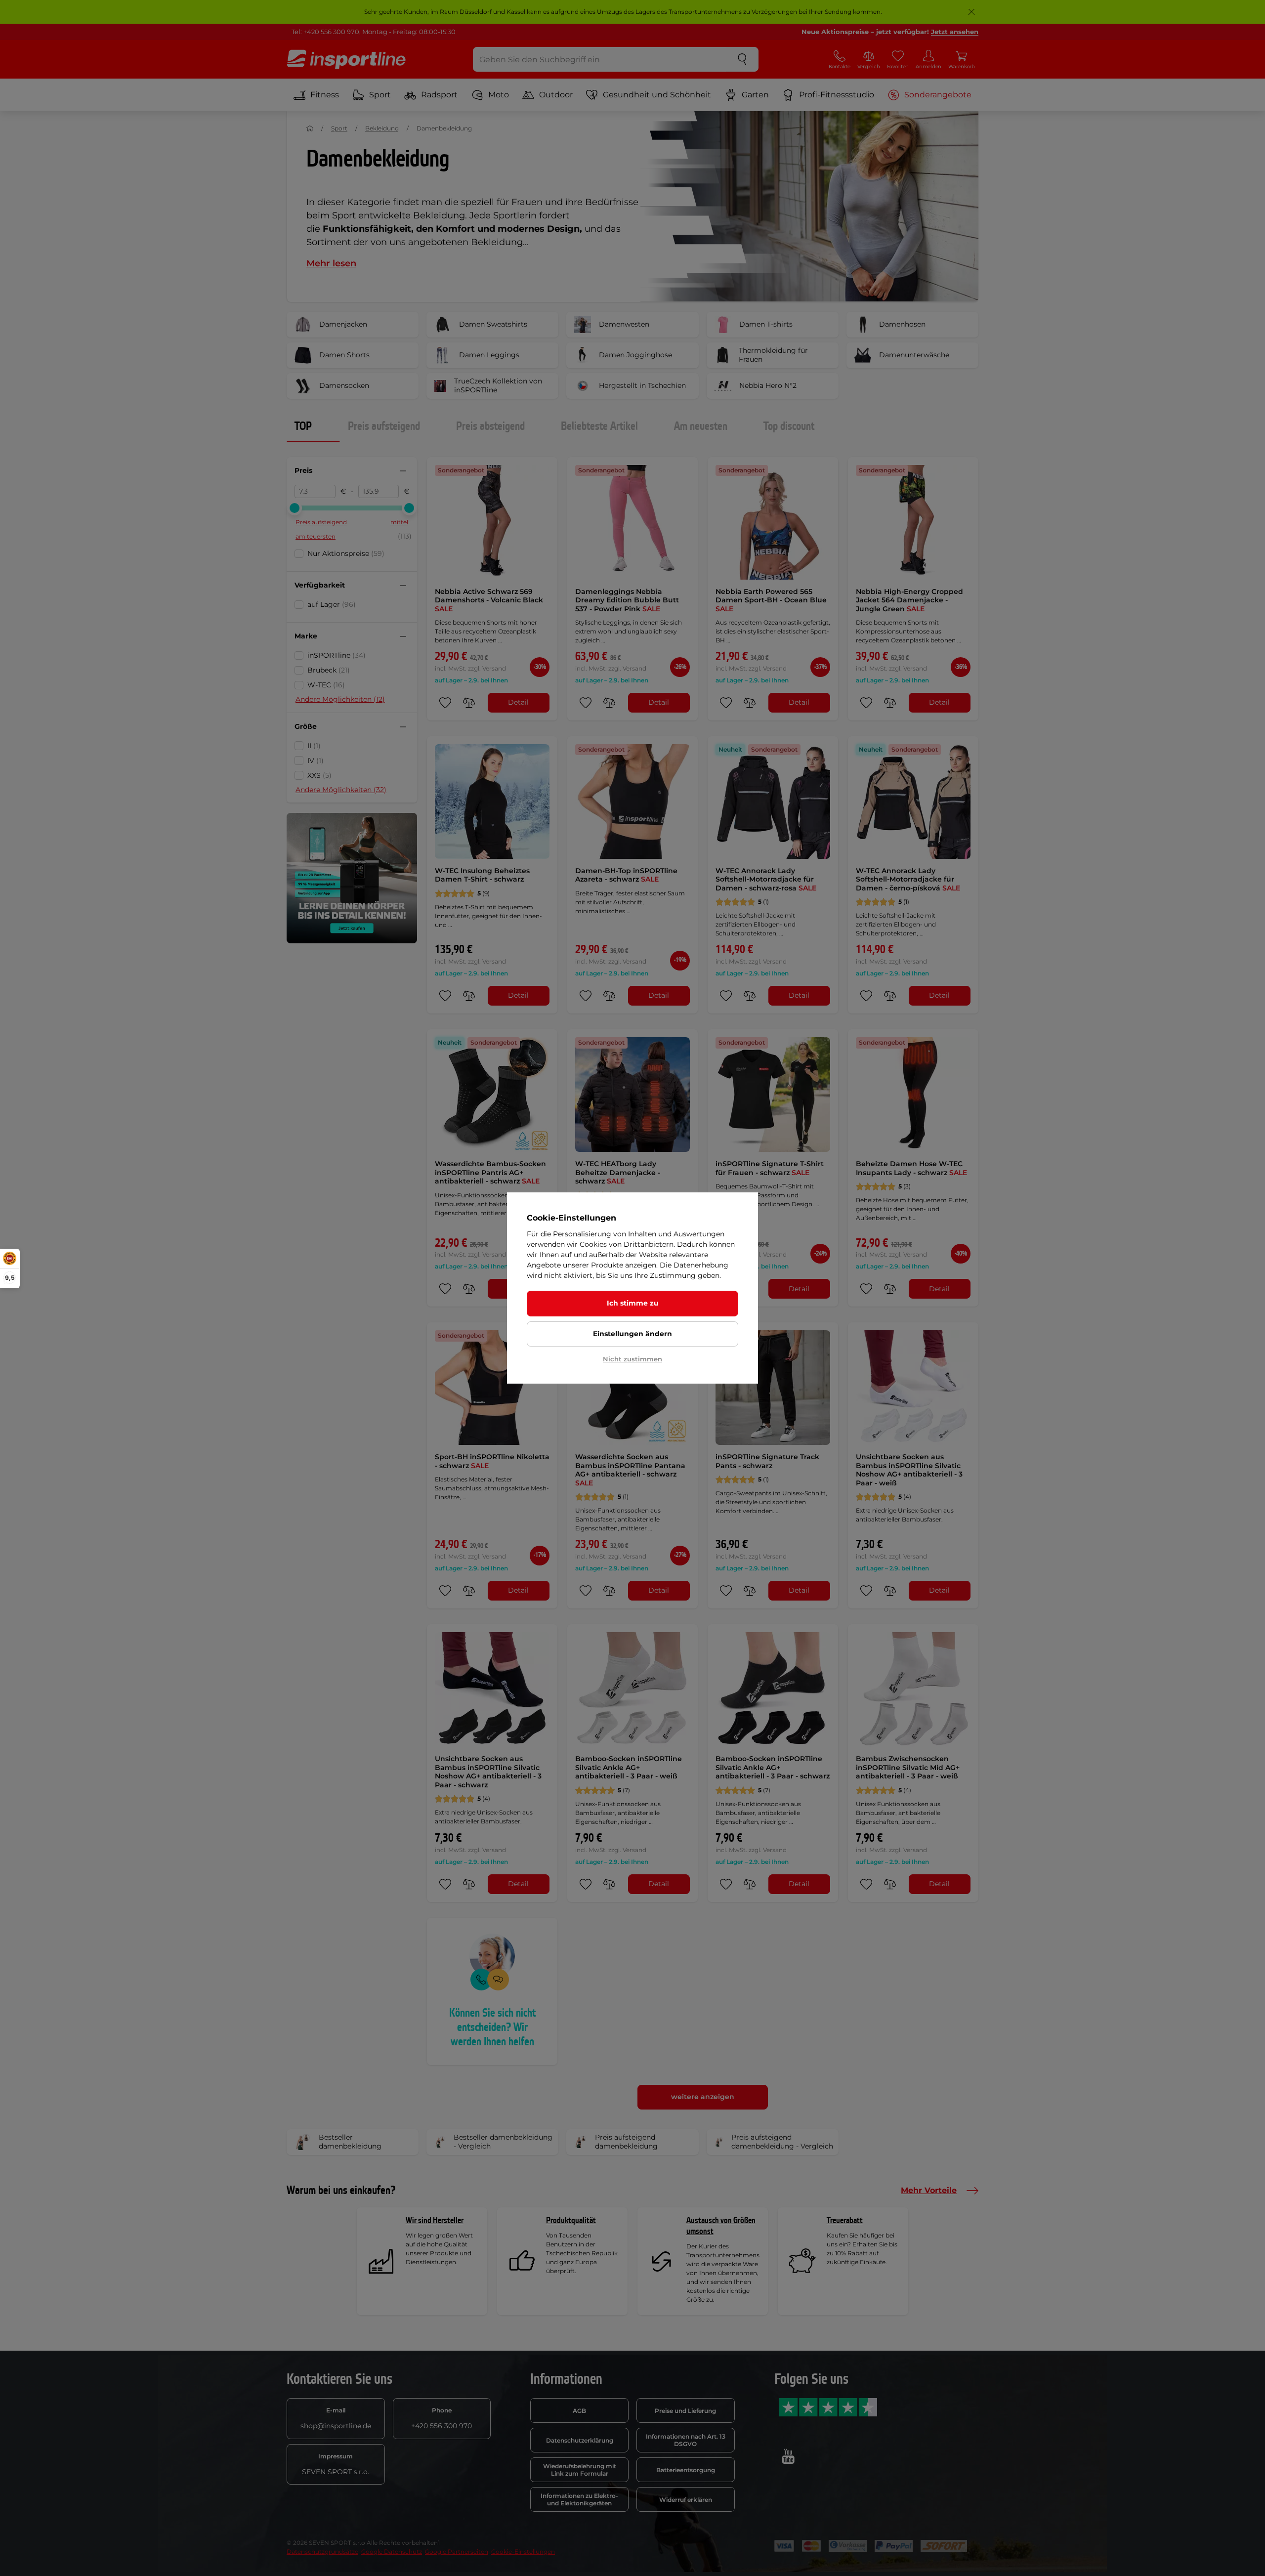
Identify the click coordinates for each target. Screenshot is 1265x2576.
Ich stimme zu (633, 1303)
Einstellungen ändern (632, 1334)
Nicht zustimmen (632, 1359)
